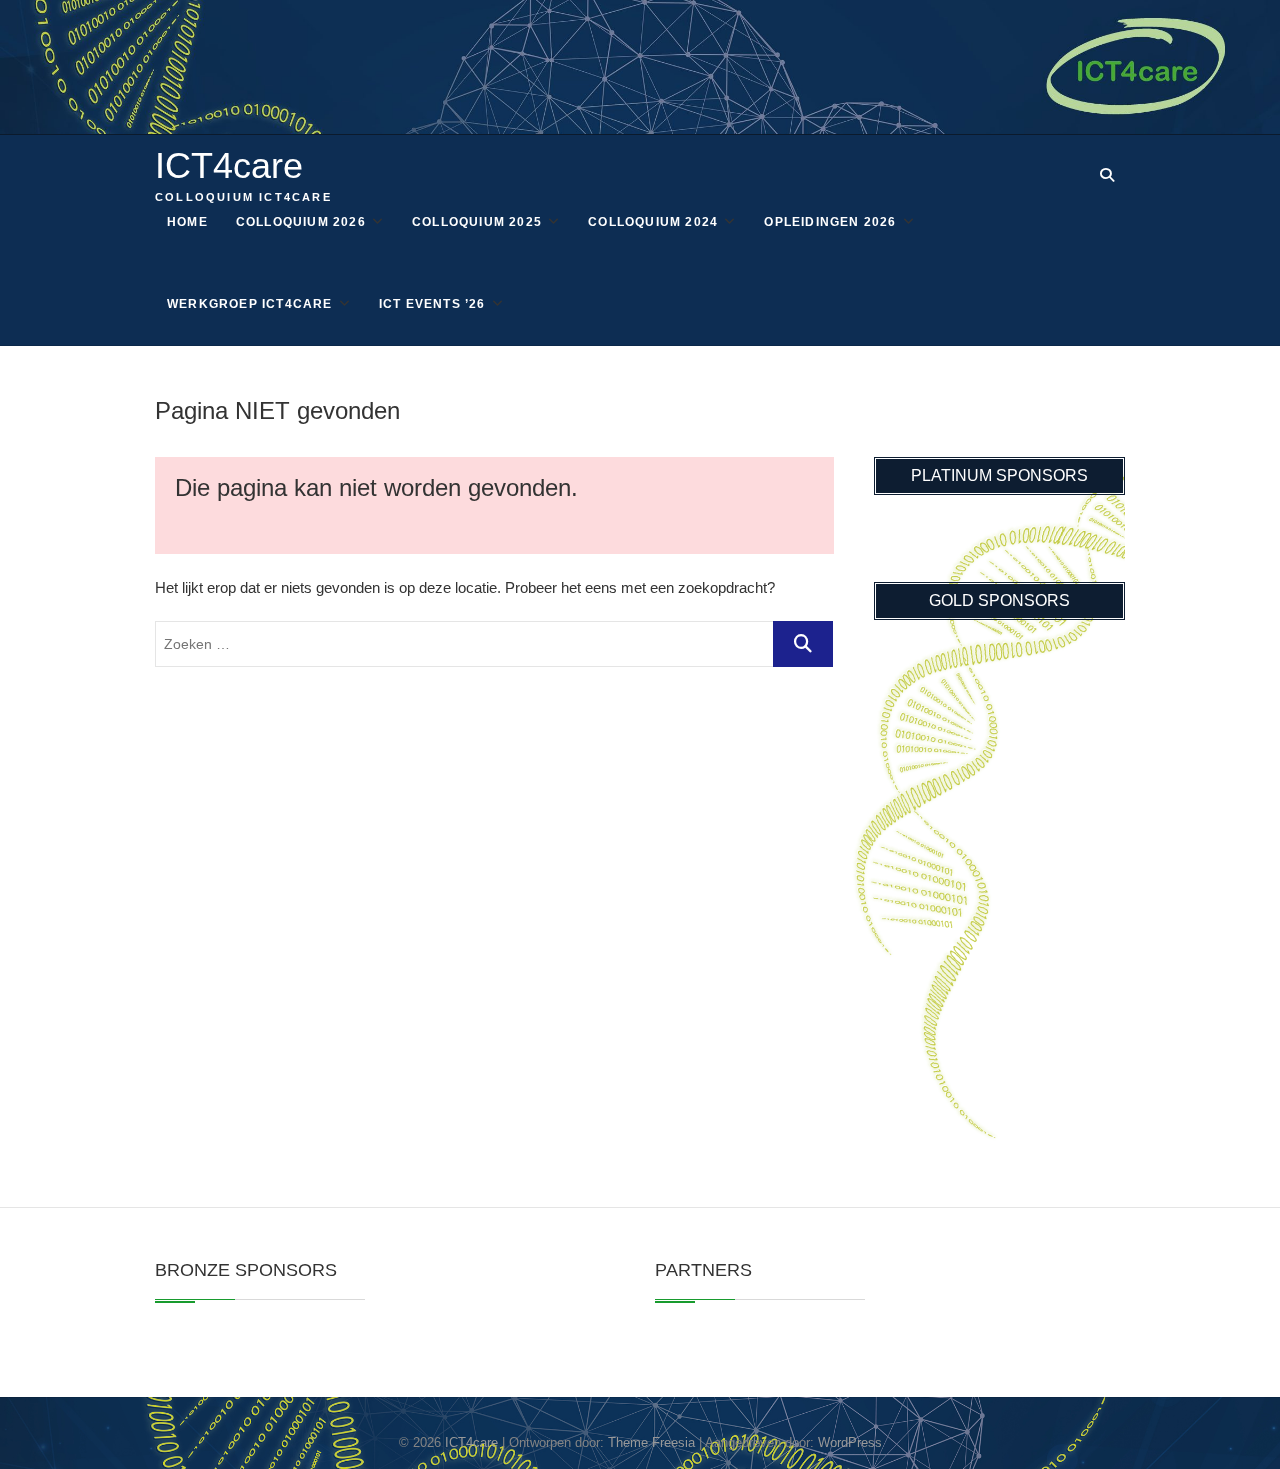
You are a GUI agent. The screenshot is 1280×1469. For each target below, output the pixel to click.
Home (187, 222)
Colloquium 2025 (477, 222)
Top (1232, 1421)
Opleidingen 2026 (830, 222)
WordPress (850, 1442)
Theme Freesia (651, 1442)
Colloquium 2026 (301, 222)
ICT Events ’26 (432, 304)
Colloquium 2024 (653, 222)
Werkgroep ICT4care (250, 304)
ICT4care (229, 165)
